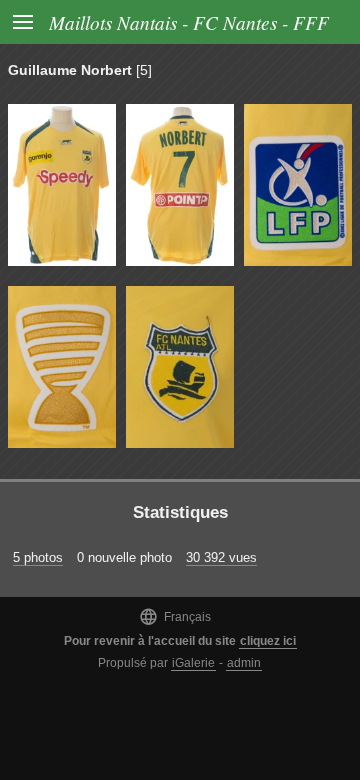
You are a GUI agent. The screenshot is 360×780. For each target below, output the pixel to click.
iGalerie (193, 663)
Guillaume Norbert (70, 70)
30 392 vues (221, 557)
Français (175, 616)
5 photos (38, 557)
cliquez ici (268, 641)
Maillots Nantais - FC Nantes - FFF (189, 22)
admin (244, 663)
